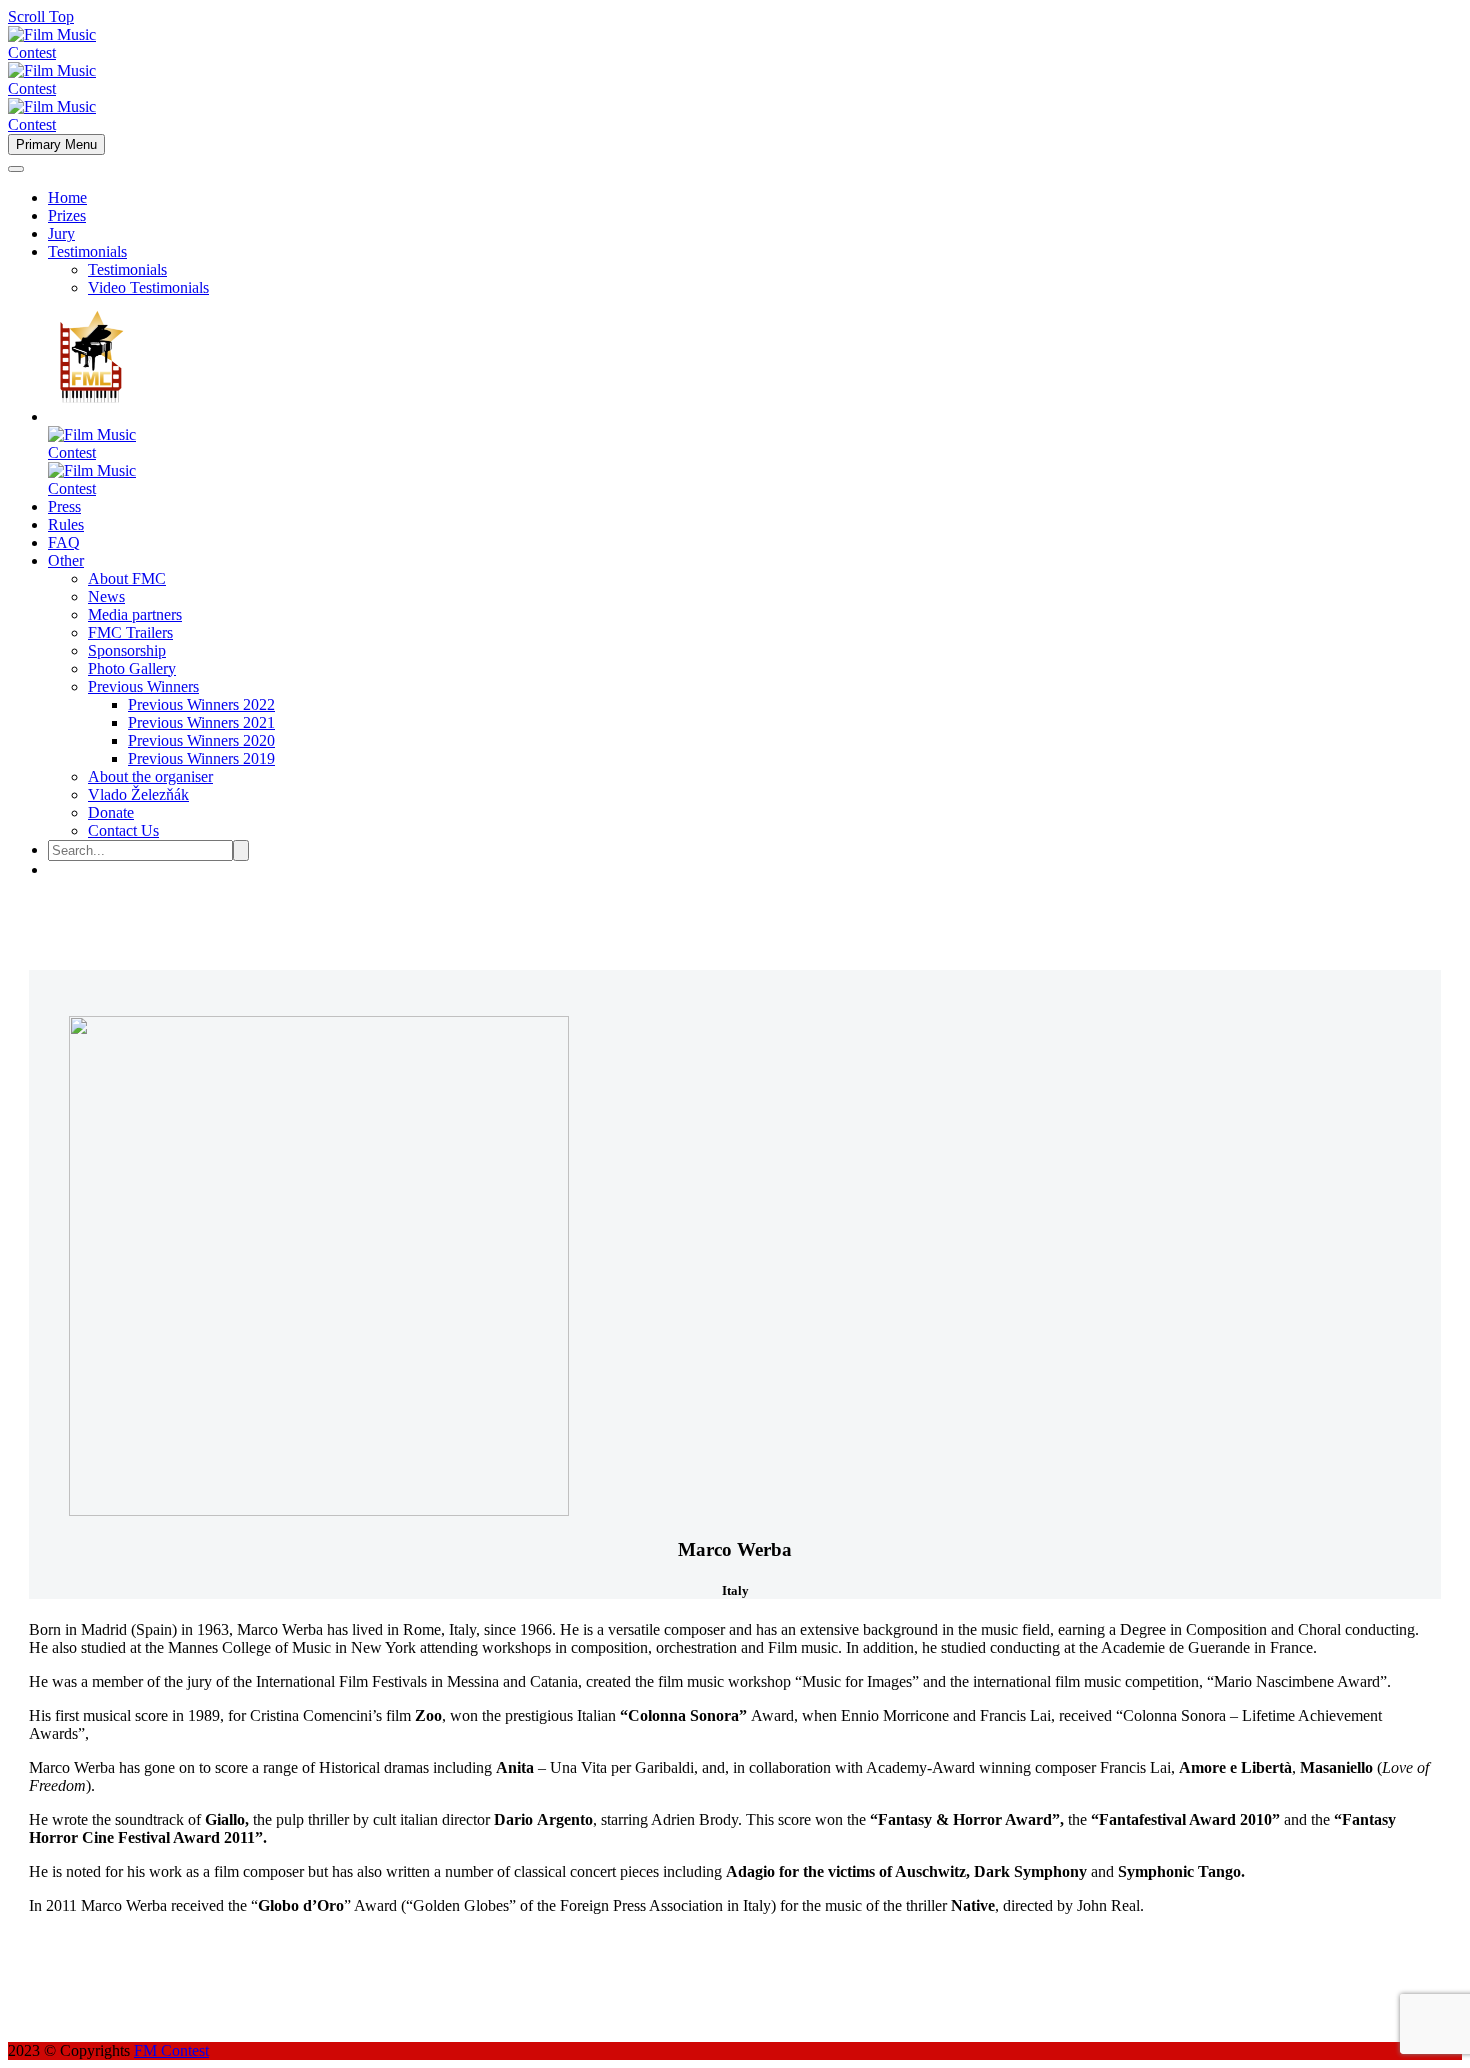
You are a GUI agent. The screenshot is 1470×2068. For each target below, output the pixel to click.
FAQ (64, 542)
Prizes (67, 215)
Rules (66, 524)
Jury (61, 233)
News (106, 596)
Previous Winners (143, 686)
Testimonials (87, 251)
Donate (111, 812)
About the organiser (150, 776)
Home (67, 197)
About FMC (127, 578)
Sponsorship (127, 650)
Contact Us (123, 830)
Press (64, 506)
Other (66, 560)
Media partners (135, 614)
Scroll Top (41, 16)
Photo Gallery (132, 668)
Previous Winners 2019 (201, 758)
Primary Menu (56, 144)
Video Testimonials (148, 287)
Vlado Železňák (138, 794)
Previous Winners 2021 (201, 722)
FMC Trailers (130, 632)
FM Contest (171, 2050)
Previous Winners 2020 (201, 740)
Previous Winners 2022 (201, 704)
